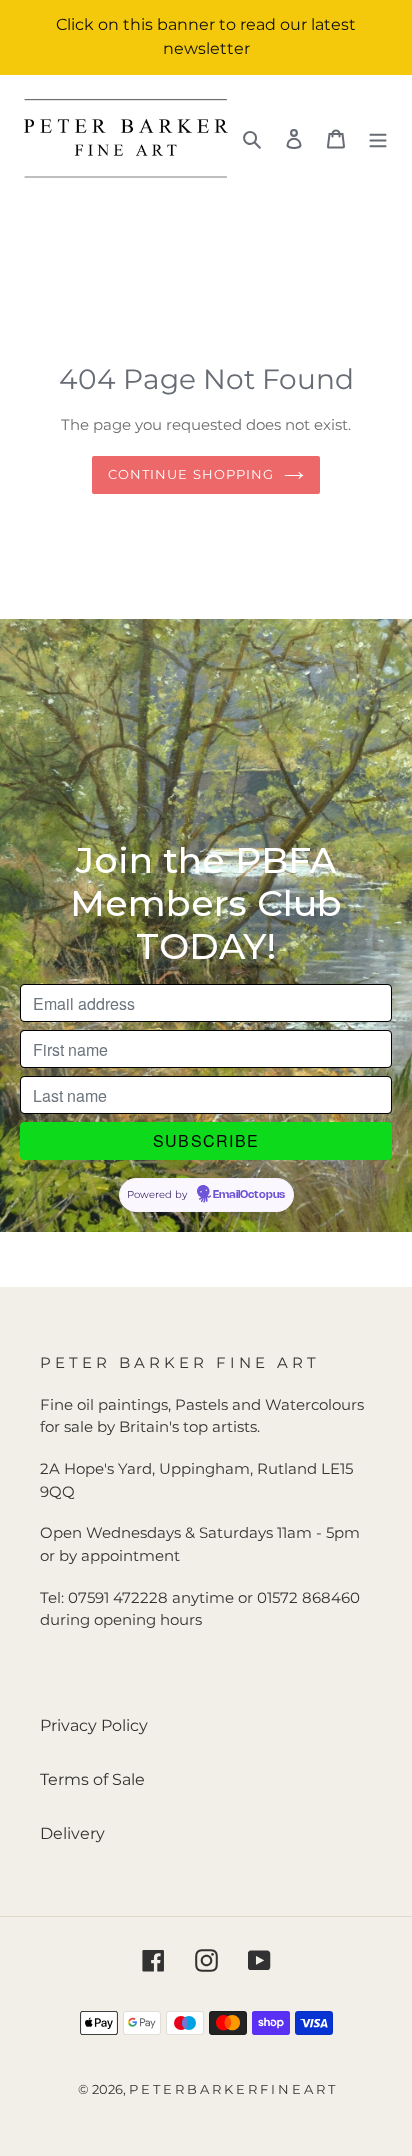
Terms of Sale (92, 1779)
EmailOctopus (249, 1195)
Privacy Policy (94, 1725)
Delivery (72, 1833)
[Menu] (378, 138)
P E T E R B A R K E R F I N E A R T (232, 2089)
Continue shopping (191, 474)
